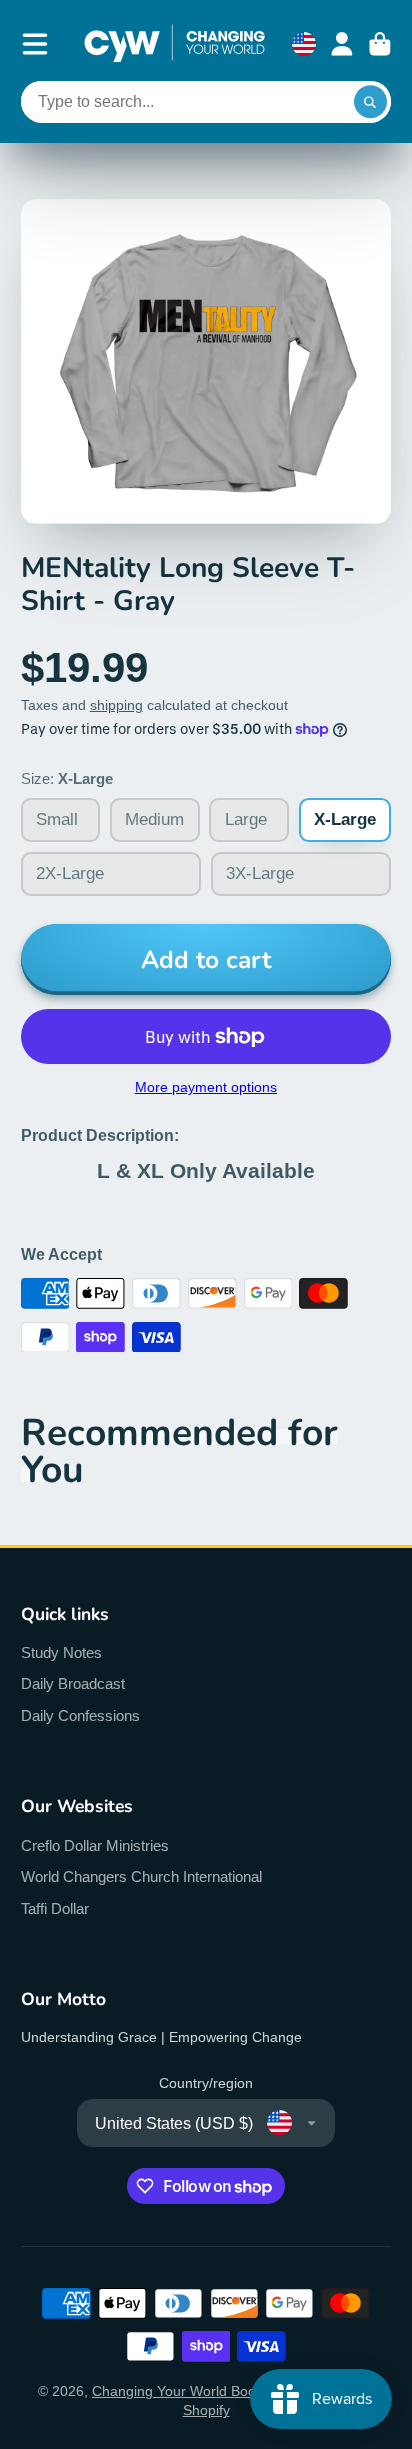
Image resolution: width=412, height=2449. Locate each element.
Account (342, 44)
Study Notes (61, 1652)
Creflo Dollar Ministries (95, 1845)
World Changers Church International (141, 1876)
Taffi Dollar (55, 1908)
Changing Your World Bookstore (193, 2391)
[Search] (371, 102)
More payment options (206, 1087)
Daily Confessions (80, 1715)
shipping (116, 705)
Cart (380, 44)
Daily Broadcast (73, 1683)
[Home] (174, 44)
